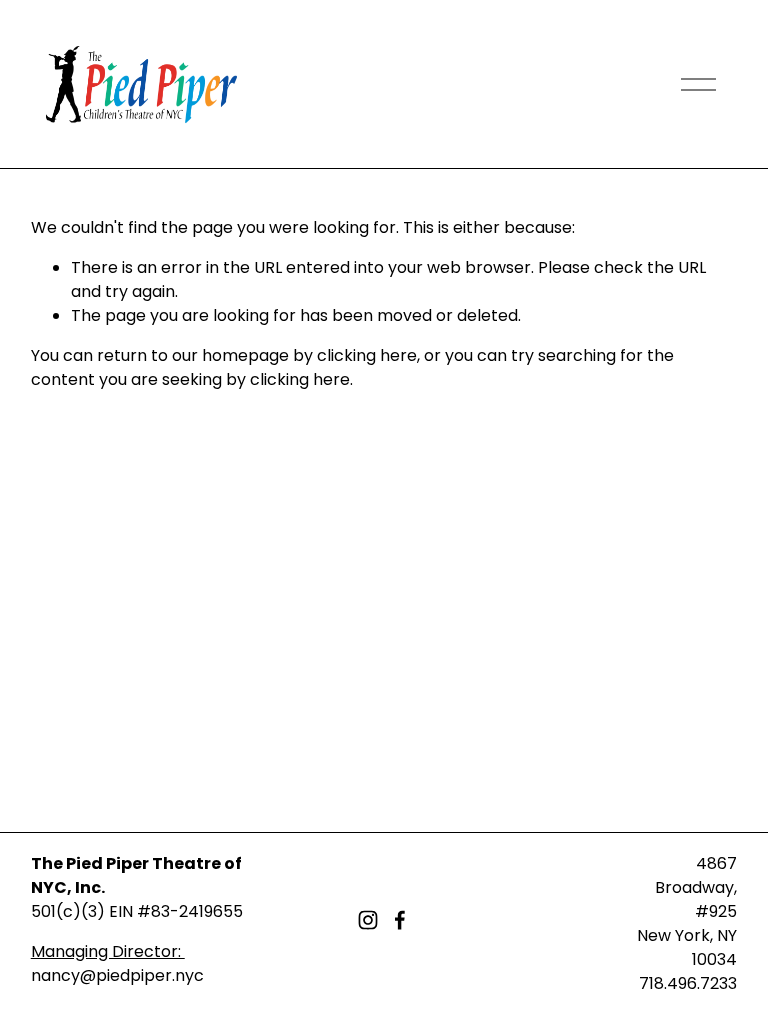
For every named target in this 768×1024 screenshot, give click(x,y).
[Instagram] (368, 920)
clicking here (367, 355)
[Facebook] (400, 920)
